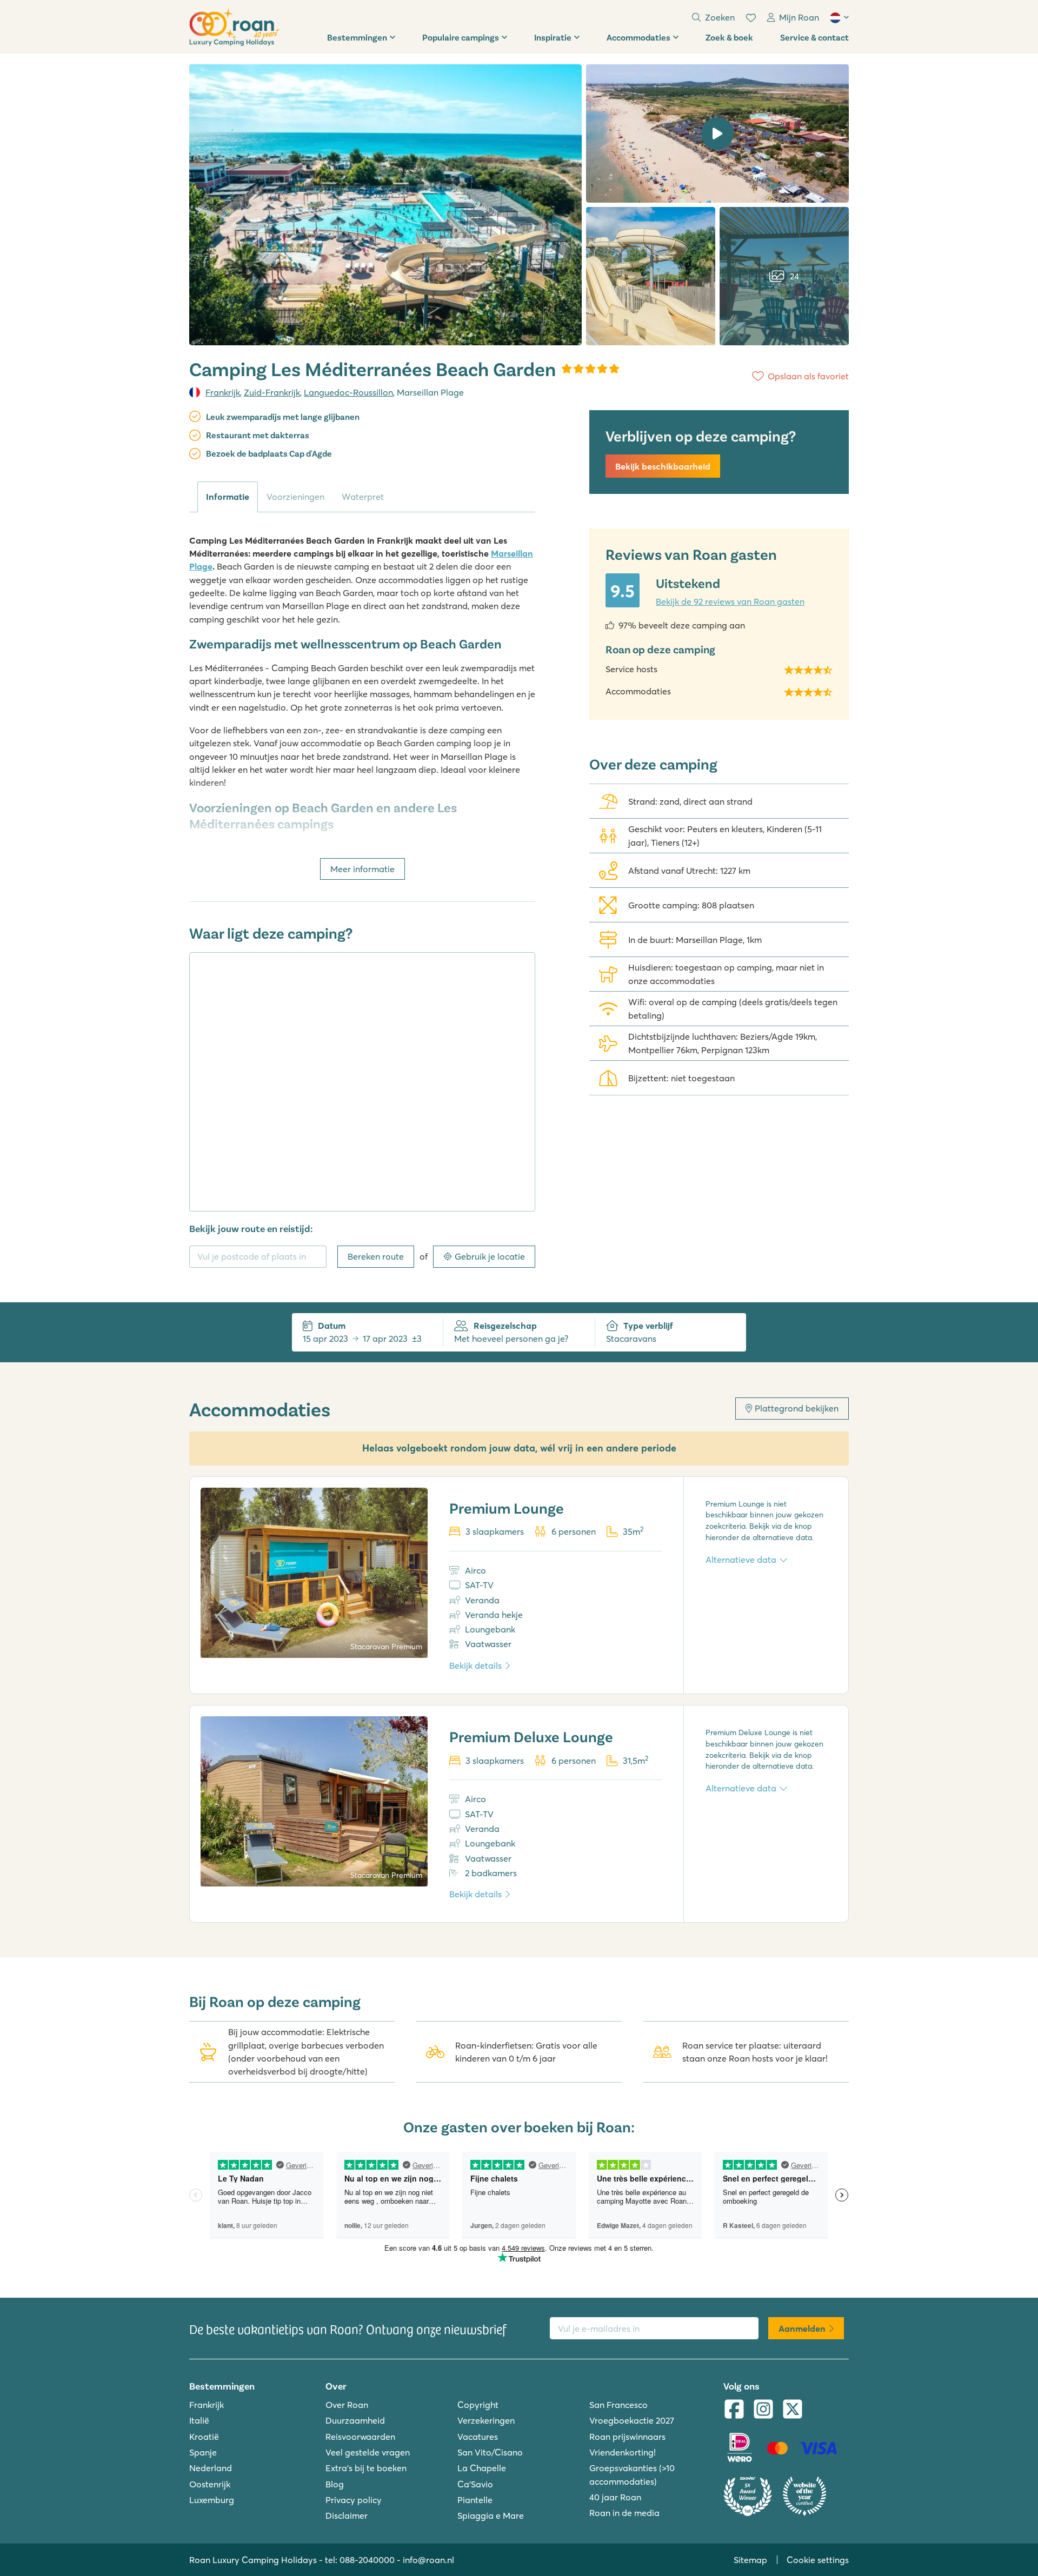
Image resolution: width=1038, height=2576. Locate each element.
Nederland (211, 2468)
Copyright (478, 2405)
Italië (199, 2420)
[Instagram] (763, 2410)
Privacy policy (354, 2500)
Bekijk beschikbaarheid (663, 466)
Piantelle (475, 2500)
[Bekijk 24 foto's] (385, 205)
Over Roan (347, 2405)
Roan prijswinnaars (627, 2437)
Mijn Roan (799, 17)
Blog (335, 2484)
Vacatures (478, 2437)
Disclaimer (347, 2515)
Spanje (203, 2452)
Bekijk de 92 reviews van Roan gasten (730, 601)
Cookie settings (818, 2560)
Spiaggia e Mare (491, 2515)
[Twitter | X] (793, 2410)
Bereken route (376, 1256)
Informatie (228, 497)
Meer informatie (362, 869)
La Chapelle (482, 2468)
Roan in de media (624, 2513)
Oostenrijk (210, 2484)
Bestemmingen (357, 37)
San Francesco (618, 2405)
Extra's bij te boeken (366, 2468)
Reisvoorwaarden (360, 2437)
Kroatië (204, 2437)
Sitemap (750, 2560)
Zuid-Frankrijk (272, 392)
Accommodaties (638, 37)
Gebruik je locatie (490, 1256)
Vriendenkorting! (623, 2452)
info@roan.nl (428, 2560)
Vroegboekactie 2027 (632, 2420)
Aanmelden (802, 2329)
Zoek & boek (729, 37)
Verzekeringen (486, 2420)
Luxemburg (212, 2500)
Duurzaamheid (355, 2420)
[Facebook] (734, 2410)
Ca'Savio (475, 2484)
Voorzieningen (295, 497)
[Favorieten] (751, 18)
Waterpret (363, 497)
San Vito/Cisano (490, 2452)
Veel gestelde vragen (368, 2452)
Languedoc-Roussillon (348, 392)
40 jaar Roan (615, 2497)
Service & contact (814, 37)
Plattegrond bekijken (797, 1408)
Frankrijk (223, 392)
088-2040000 (367, 2560)
